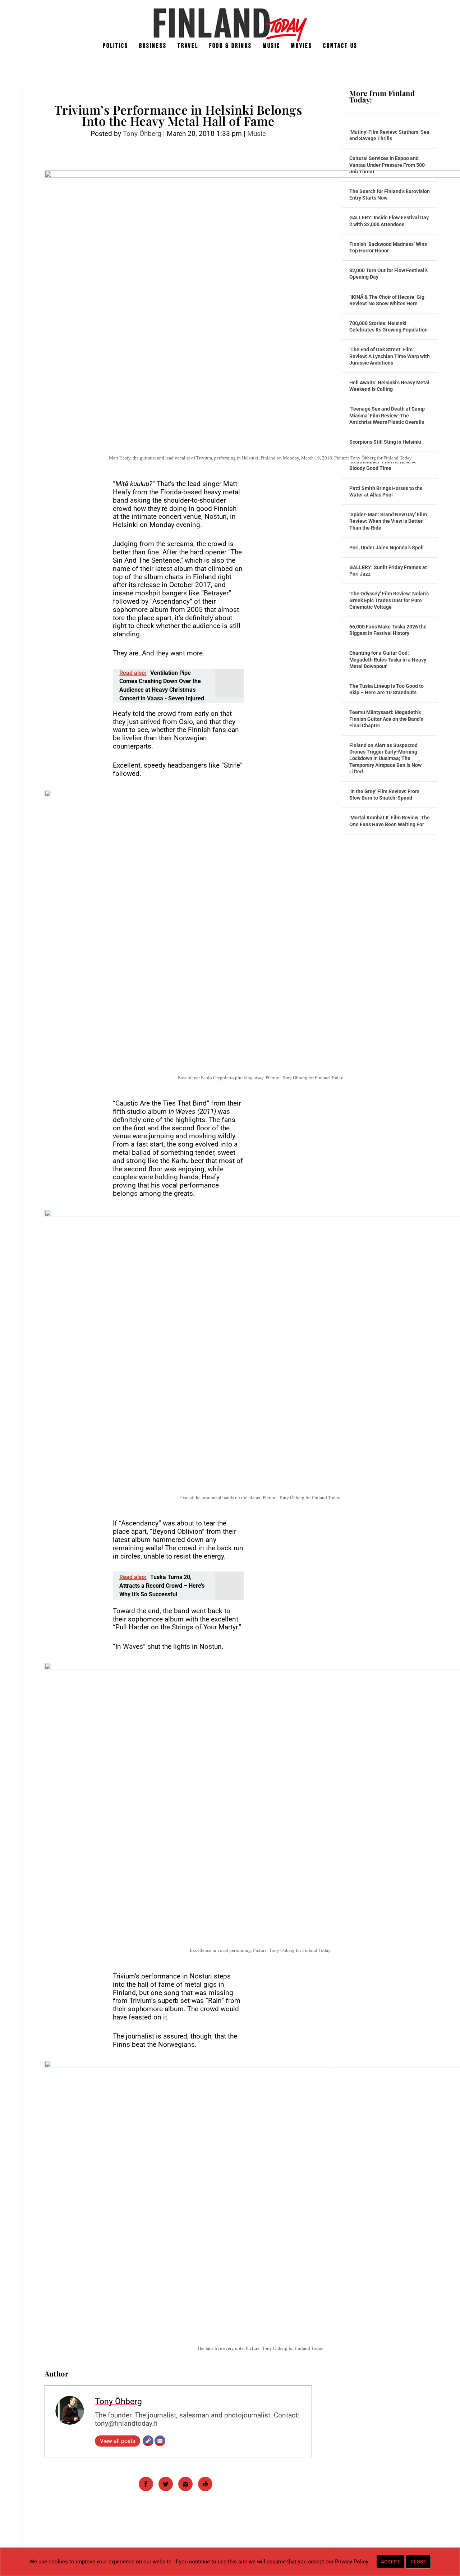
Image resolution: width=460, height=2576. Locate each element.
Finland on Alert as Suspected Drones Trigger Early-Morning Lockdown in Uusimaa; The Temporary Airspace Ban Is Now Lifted (385, 758)
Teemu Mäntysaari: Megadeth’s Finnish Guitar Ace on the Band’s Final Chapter (386, 719)
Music (272, 46)
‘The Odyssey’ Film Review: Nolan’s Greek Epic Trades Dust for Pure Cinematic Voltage (389, 600)
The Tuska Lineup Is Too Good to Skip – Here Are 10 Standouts (387, 689)
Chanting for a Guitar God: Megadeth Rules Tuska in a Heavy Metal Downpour (388, 659)
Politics (116, 46)
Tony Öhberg (142, 134)
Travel (188, 46)
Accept (390, 2562)
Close (418, 2562)
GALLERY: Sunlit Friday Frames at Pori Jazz (388, 571)
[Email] (160, 2441)
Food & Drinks (231, 46)
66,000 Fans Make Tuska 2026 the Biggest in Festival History (388, 630)
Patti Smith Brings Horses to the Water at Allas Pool (386, 491)
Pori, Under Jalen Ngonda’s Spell (387, 548)
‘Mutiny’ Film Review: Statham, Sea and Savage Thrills (389, 135)
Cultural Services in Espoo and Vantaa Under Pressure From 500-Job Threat (388, 165)
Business (153, 46)
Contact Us (340, 46)
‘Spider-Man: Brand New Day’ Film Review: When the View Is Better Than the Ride (388, 521)
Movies (302, 46)
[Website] (148, 2441)
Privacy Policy (351, 2562)
